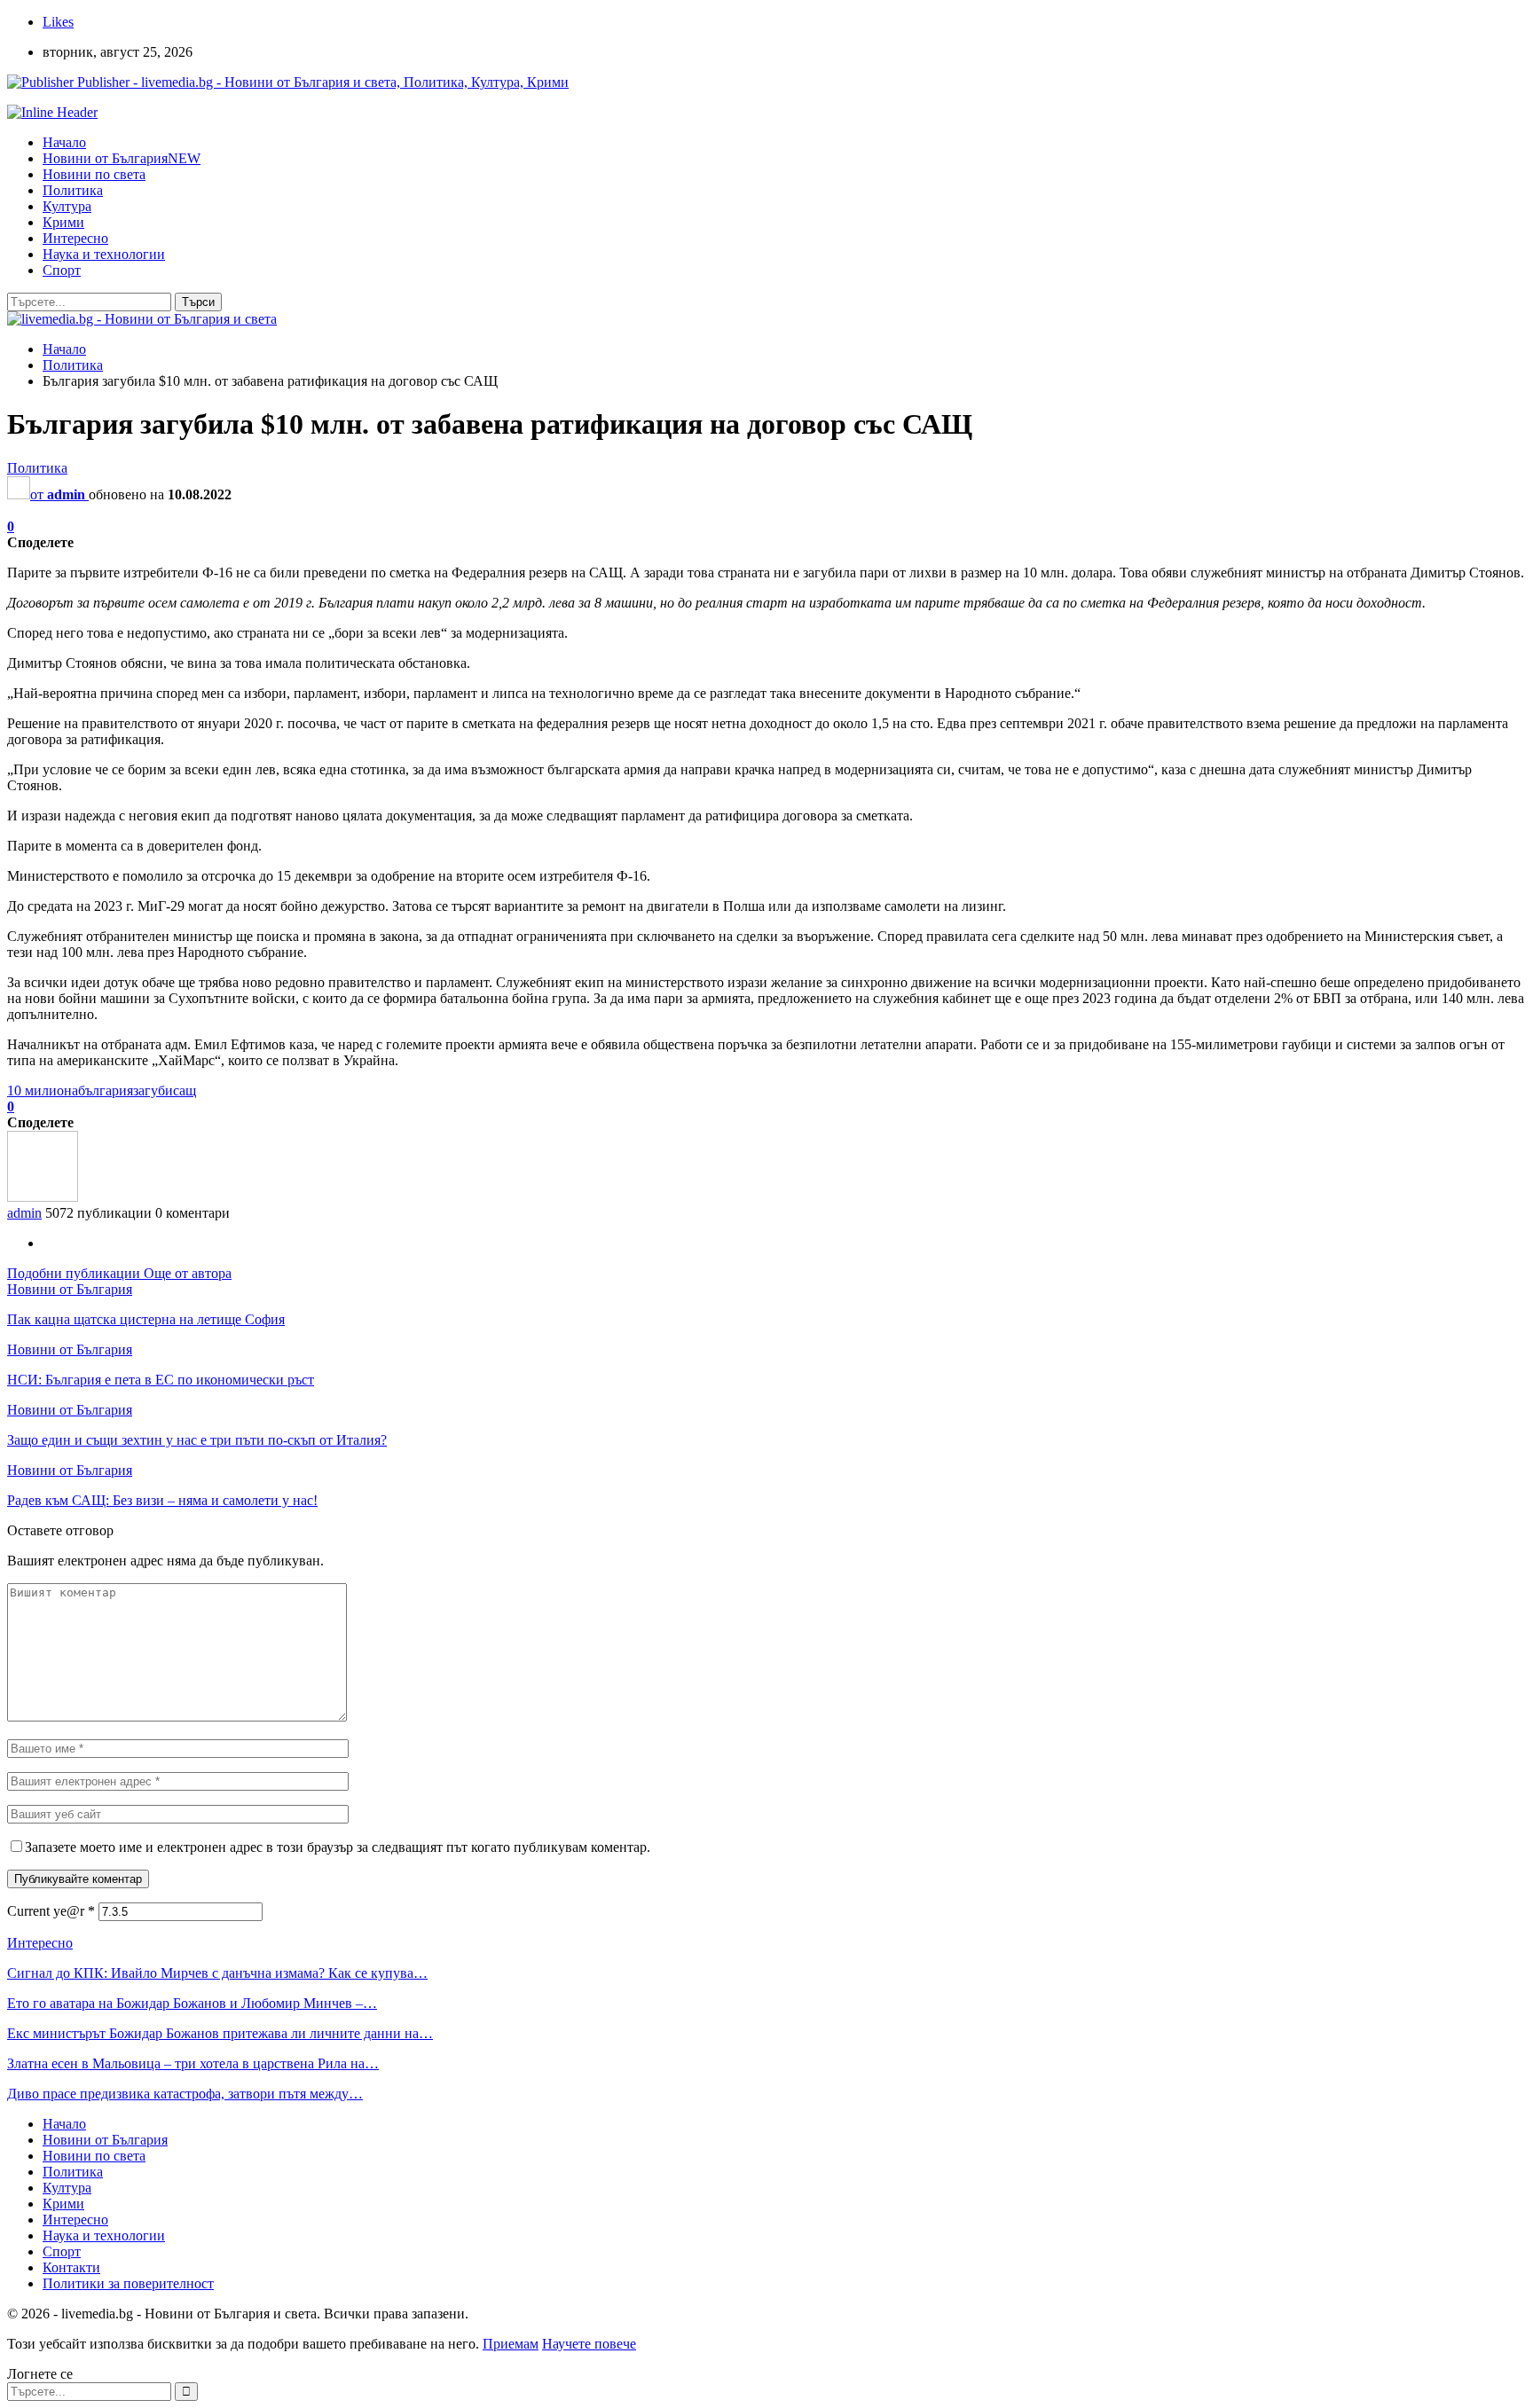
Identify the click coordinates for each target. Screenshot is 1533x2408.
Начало (64, 142)
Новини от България (122, 158)
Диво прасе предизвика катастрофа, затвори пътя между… (185, 2094)
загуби (153, 1090)
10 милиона (43, 1090)
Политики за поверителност (128, 2283)
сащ (185, 1090)
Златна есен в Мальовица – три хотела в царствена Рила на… (193, 2063)
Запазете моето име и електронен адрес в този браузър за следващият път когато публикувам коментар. (338, 1847)
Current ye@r (51, 1911)
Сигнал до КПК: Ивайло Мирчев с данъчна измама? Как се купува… (217, 1973)
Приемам (511, 2344)
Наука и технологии (104, 254)
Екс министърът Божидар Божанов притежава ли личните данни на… (220, 2033)
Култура (67, 206)
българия (106, 1090)
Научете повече (589, 2344)
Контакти (71, 2267)
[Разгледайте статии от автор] (43, 1197)
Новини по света (94, 174)
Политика (73, 190)
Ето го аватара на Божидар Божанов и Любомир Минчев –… (192, 2003)
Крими (63, 222)
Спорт (62, 270)
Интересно (75, 238)
